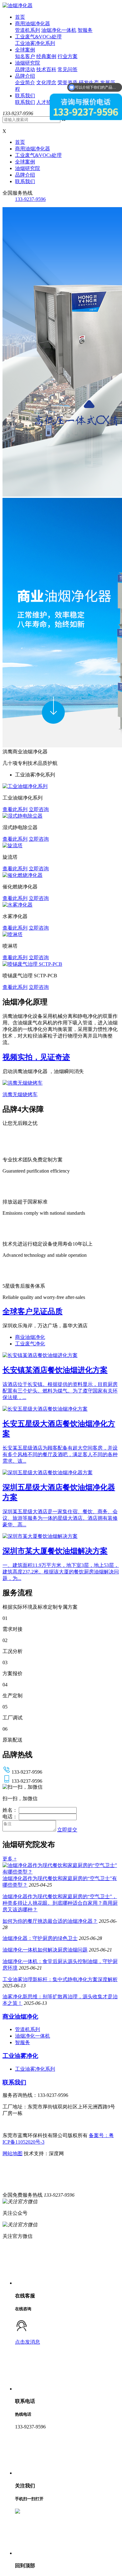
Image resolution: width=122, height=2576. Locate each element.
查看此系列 (15, 809)
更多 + (10, 1859)
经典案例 (46, 56)
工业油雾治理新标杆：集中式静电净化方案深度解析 (60, 1979)
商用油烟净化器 (33, 24)
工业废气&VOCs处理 (38, 37)
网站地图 (13, 2153)
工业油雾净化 (20, 2056)
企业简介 (25, 83)
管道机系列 (28, 30)
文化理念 (46, 83)
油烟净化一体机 (59, 30)
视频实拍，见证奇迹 (36, 1057)
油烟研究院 (28, 63)
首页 (20, 17)
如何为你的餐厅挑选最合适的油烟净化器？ (50, 1921)
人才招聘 (46, 102)
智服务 (85, 30)
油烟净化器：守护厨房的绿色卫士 (40, 1938)
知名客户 (25, 56)
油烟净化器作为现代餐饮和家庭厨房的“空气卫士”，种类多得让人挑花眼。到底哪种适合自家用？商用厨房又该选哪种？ (60, 1903)
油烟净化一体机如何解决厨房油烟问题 (45, 1950)
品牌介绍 (25, 76)
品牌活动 (25, 69)
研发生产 (89, 83)
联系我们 (25, 96)
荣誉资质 (68, 83)
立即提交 (67, 1830)
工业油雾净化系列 (35, 43)
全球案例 (25, 50)
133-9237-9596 (30, 199)
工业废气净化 (30, 1344)
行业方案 (68, 56)
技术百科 (46, 69)
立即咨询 (39, 809)
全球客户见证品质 (33, 1311)
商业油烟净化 (30, 1337)
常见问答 (68, 69)
